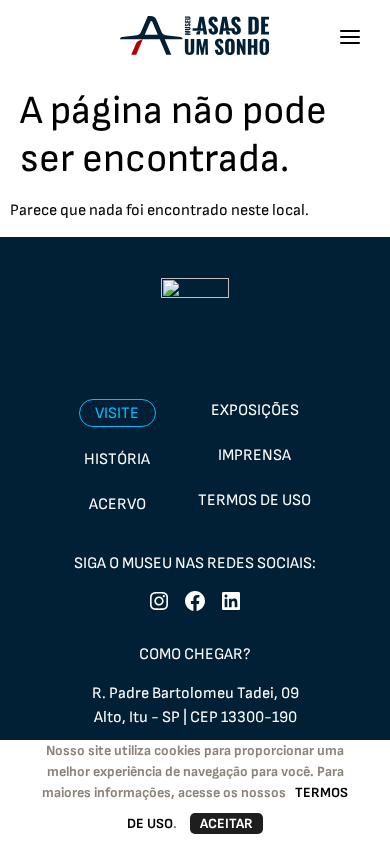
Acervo (117, 504)
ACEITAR (226, 823)
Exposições (255, 410)
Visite (117, 413)
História (117, 459)
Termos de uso (254, 500)
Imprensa (254, 455)
